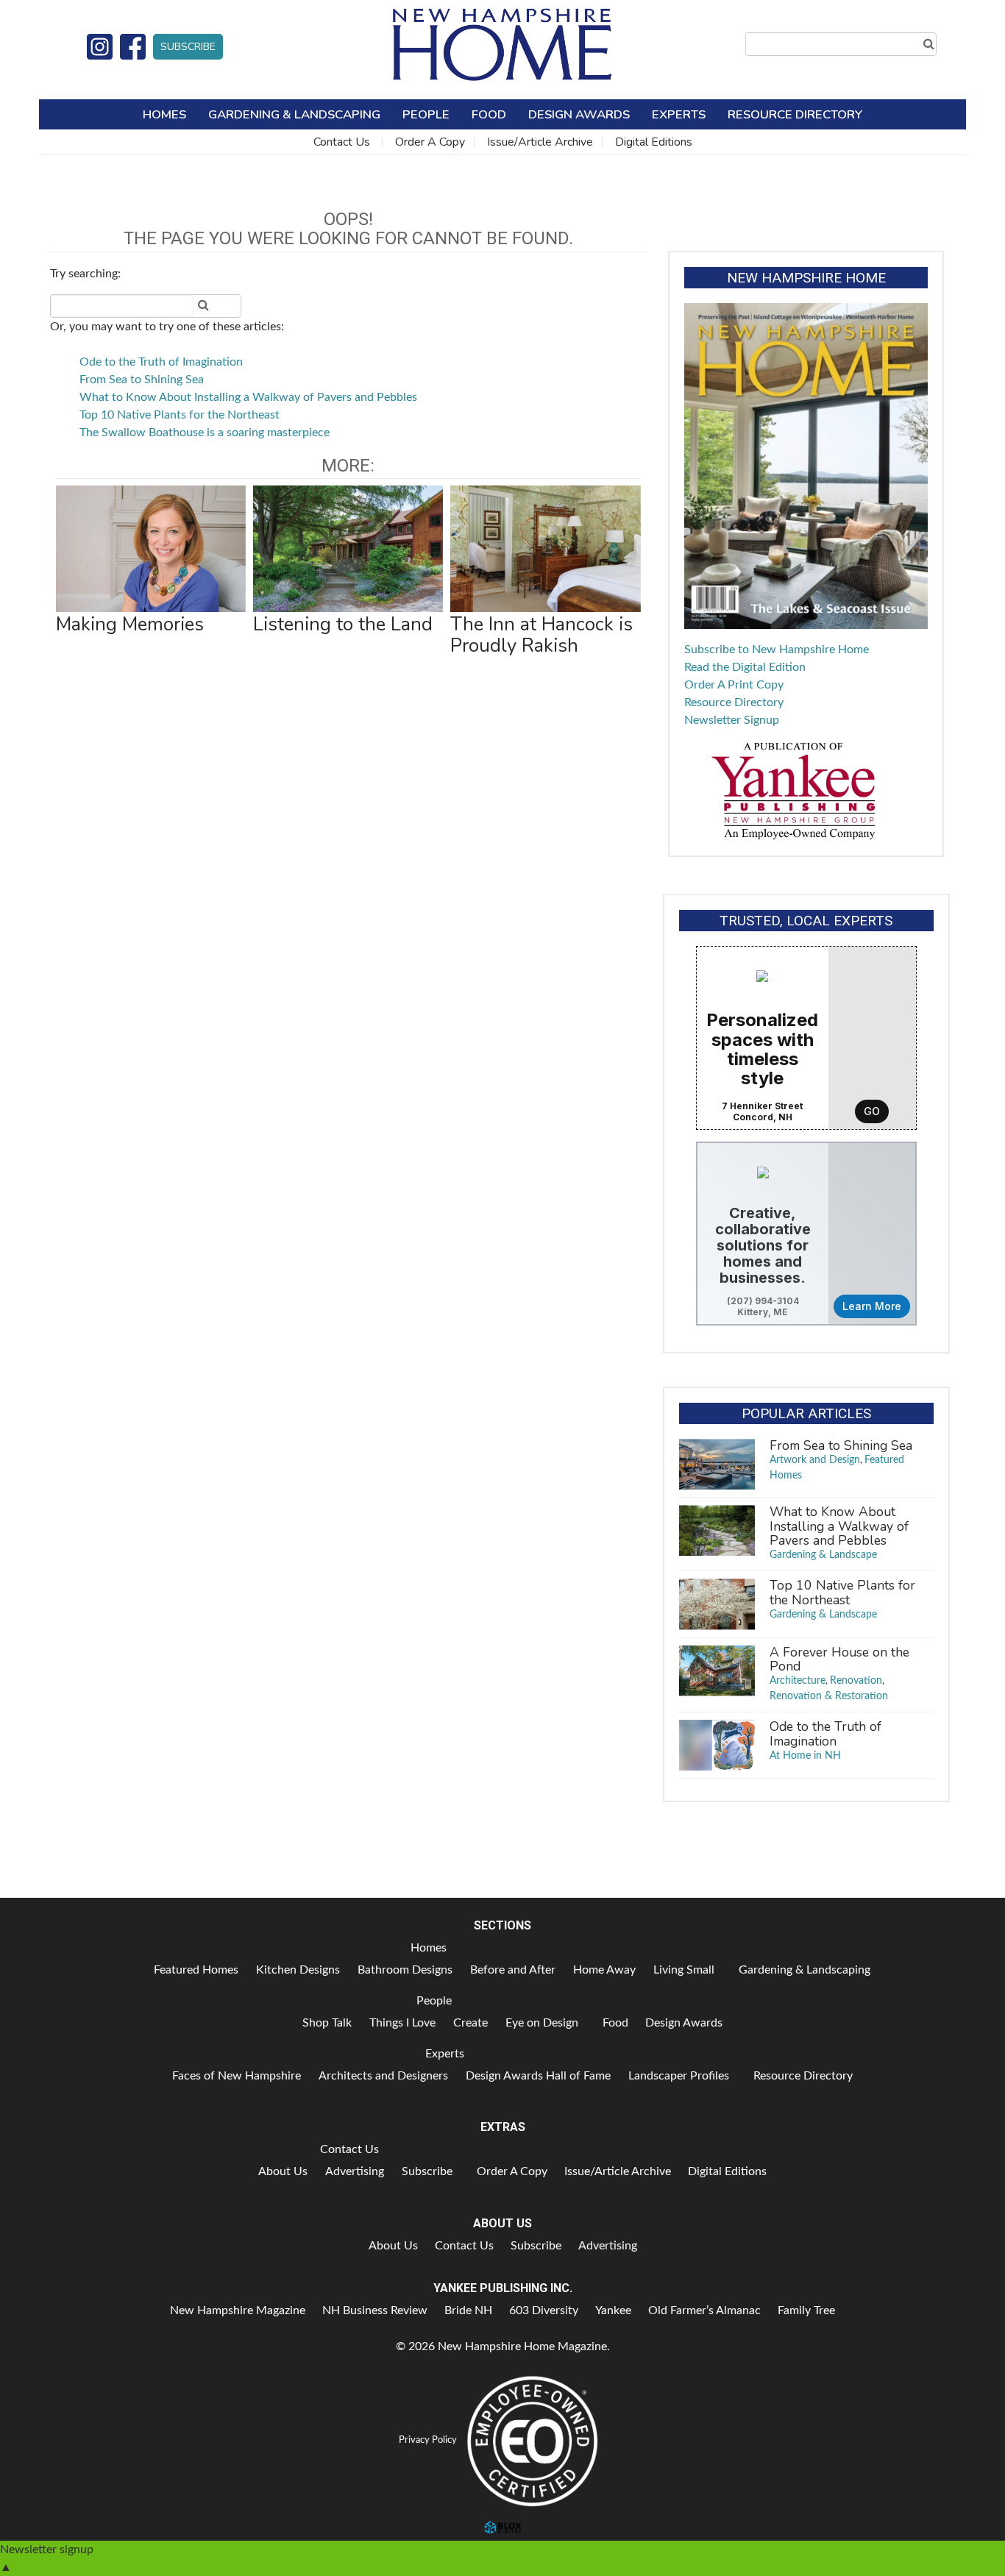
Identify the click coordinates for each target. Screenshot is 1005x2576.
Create (470, 2023)
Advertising (355, 2171)
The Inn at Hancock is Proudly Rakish (541, 634)
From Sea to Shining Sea (142, 380)
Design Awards (579, 114)
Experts (679, 114)
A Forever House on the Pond (839, 1659)
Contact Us (342, 142)
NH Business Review (375, 2310)
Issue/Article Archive (540, 142)
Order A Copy (430, 142)
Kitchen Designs (298, 1970)
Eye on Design (542, 2023)
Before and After (513, 1970)
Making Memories (130, 624)
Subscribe (188, 47)
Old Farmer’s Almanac (704, 2310)
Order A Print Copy (734, 685)
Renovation (856, 1681)
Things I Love (402, 2023)
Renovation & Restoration (829, 1696)
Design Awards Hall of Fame (538, 2076)
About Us (283, 2171)
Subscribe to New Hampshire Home (777, 650)
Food (489, 114)
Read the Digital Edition (745, 667)
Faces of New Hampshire (237, 2076)
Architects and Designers (383, 2076)
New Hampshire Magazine (238, 2310)
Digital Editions (654, 142)
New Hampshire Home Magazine (502, 44)
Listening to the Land (343, 624)
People (426, 114)
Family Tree (806, 2310)
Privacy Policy (428, 2440)
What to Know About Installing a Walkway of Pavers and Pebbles (248, 397)
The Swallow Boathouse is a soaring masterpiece (205, 433)
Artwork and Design (815, 1460)
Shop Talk (327, 2023)
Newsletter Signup (732, 720)
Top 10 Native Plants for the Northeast (180, 415)
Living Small (684, 1970)
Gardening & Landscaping (294, 114)
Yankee (613, 2310)
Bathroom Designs (405, 1970)
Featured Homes (196, 1970)
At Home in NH (805, 1756)
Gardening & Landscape (823, 1555)
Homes (164, 114)
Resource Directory (795, 114)
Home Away (604, 1970)
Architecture (798, 1681)
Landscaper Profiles (679, 2076)
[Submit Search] (928, 44)
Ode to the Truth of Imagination (161, 362)
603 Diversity (544, 2310)
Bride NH (468, 2310)
